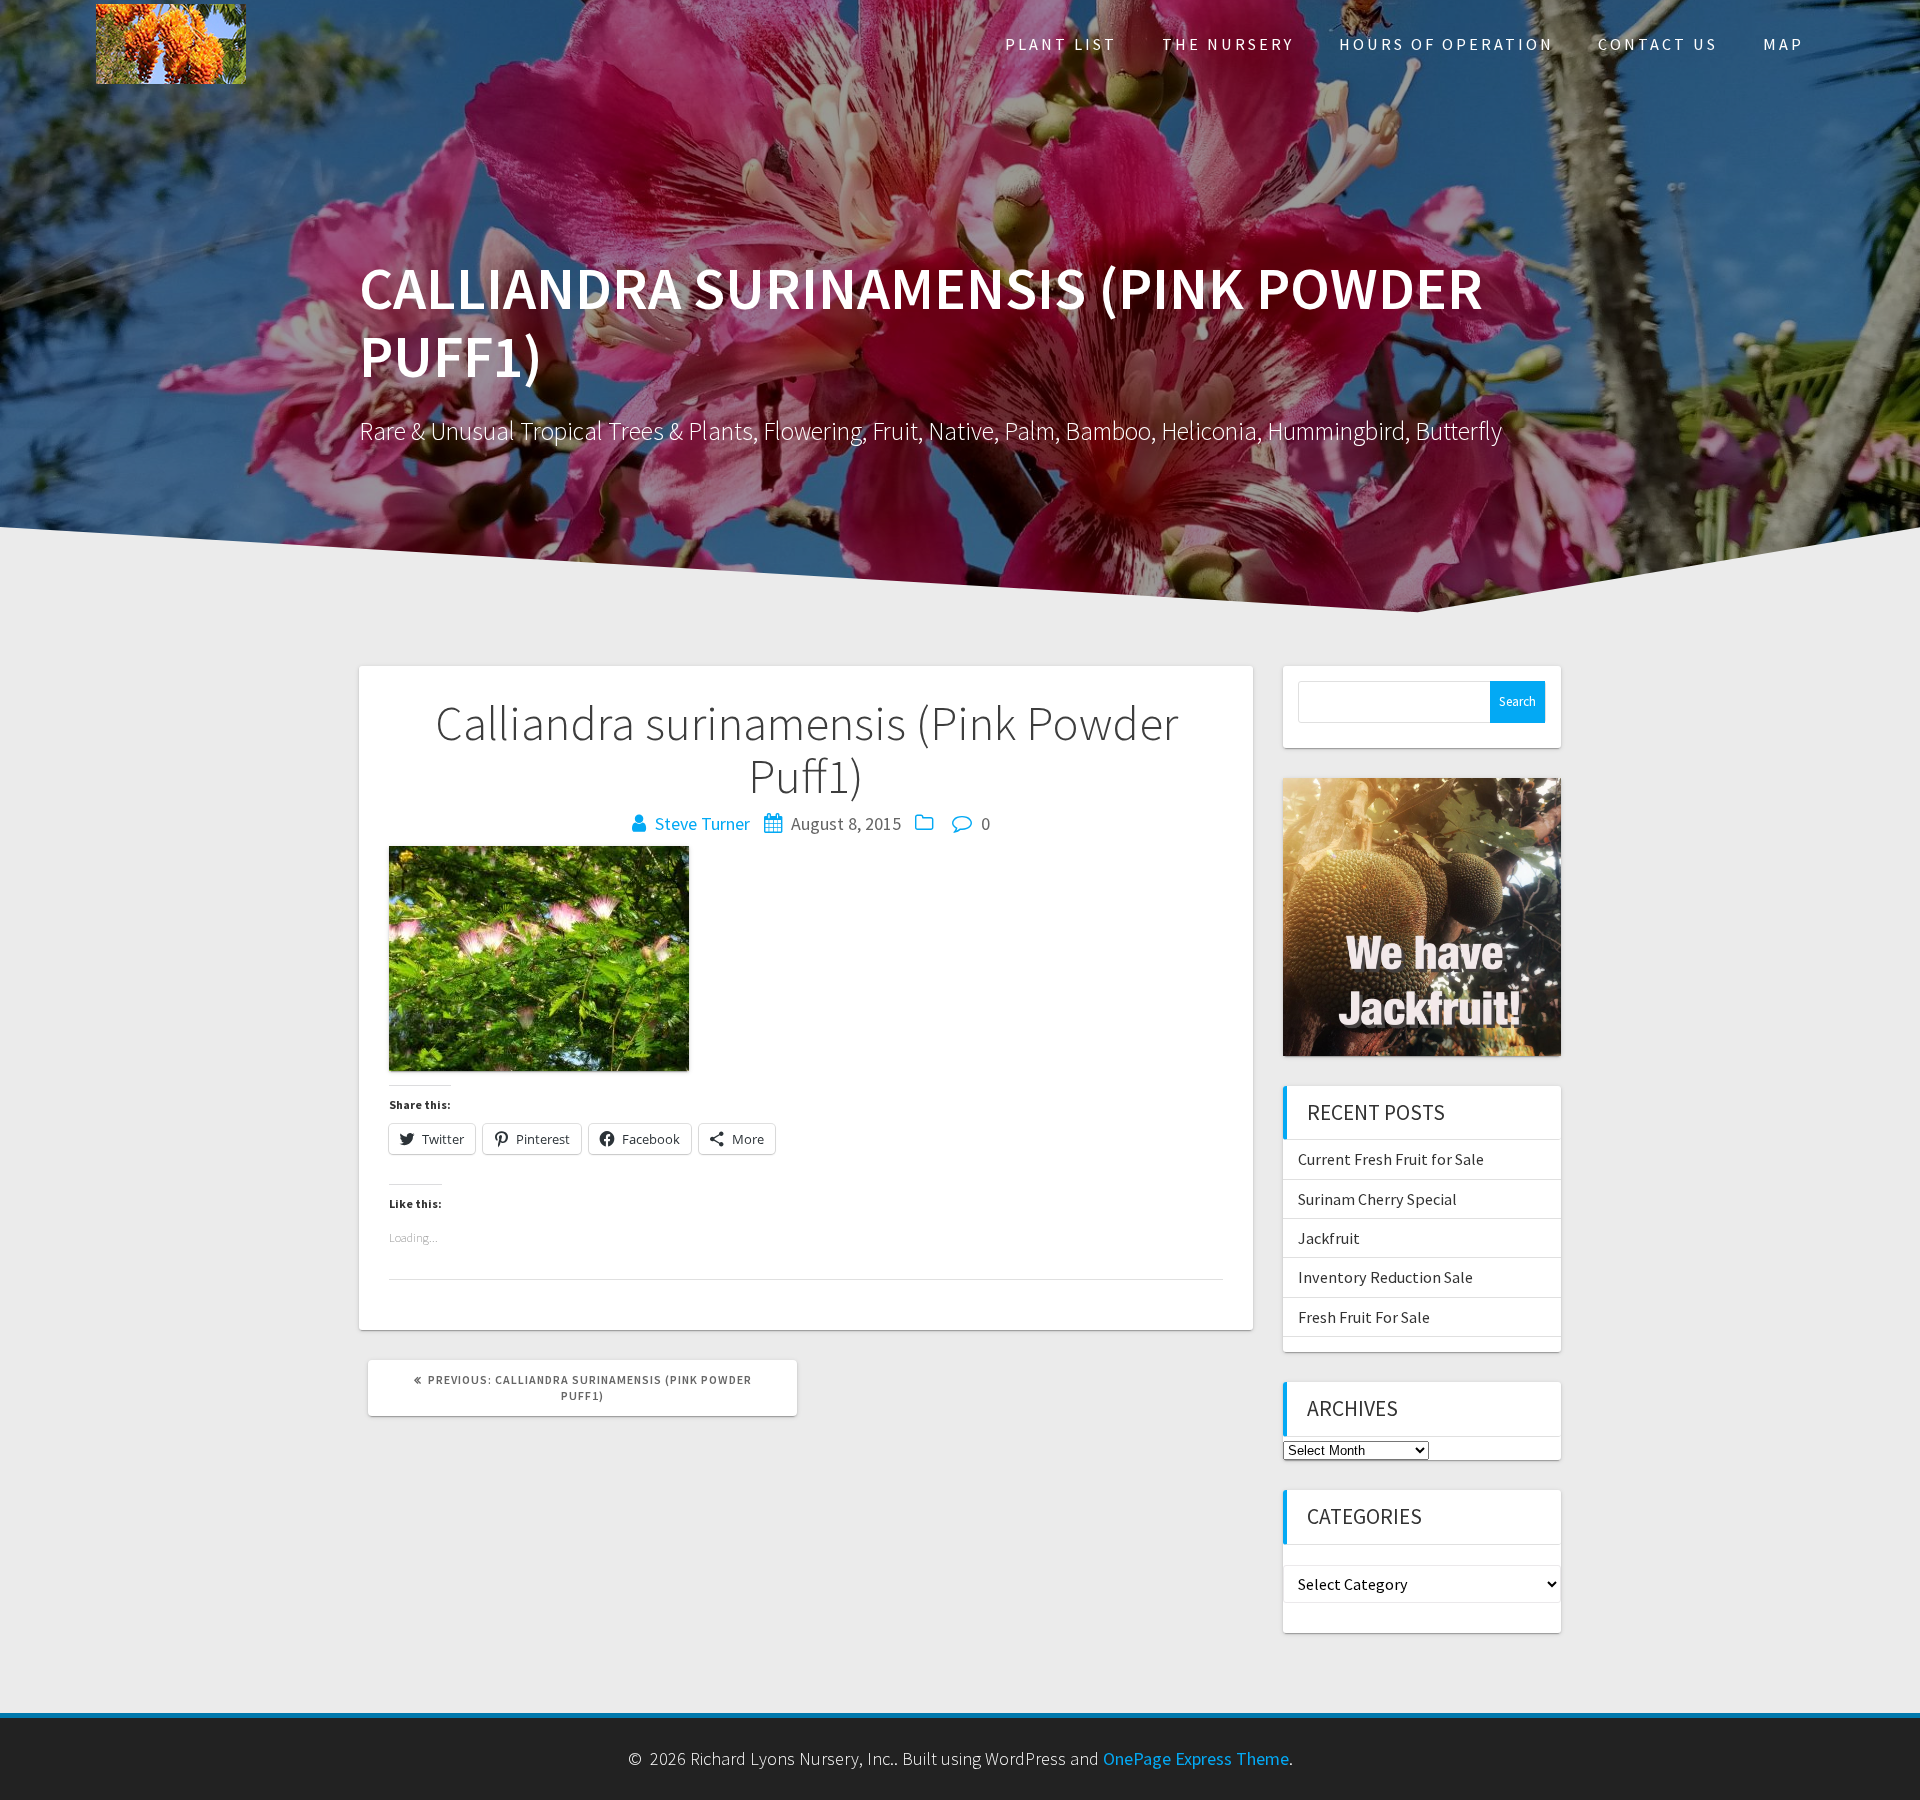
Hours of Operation (1446, 44)
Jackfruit (1329, 1238)
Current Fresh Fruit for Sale (1391, 1159)
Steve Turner (702, 823)
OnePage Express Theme (1196, 1758)
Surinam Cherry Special (1377, 1199)
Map (1783, 44)
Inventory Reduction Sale (1385, 1277)
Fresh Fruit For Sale (1364, 1317)
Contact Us (1658, 44)
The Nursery (1228, 44)
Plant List (1061, 44)
